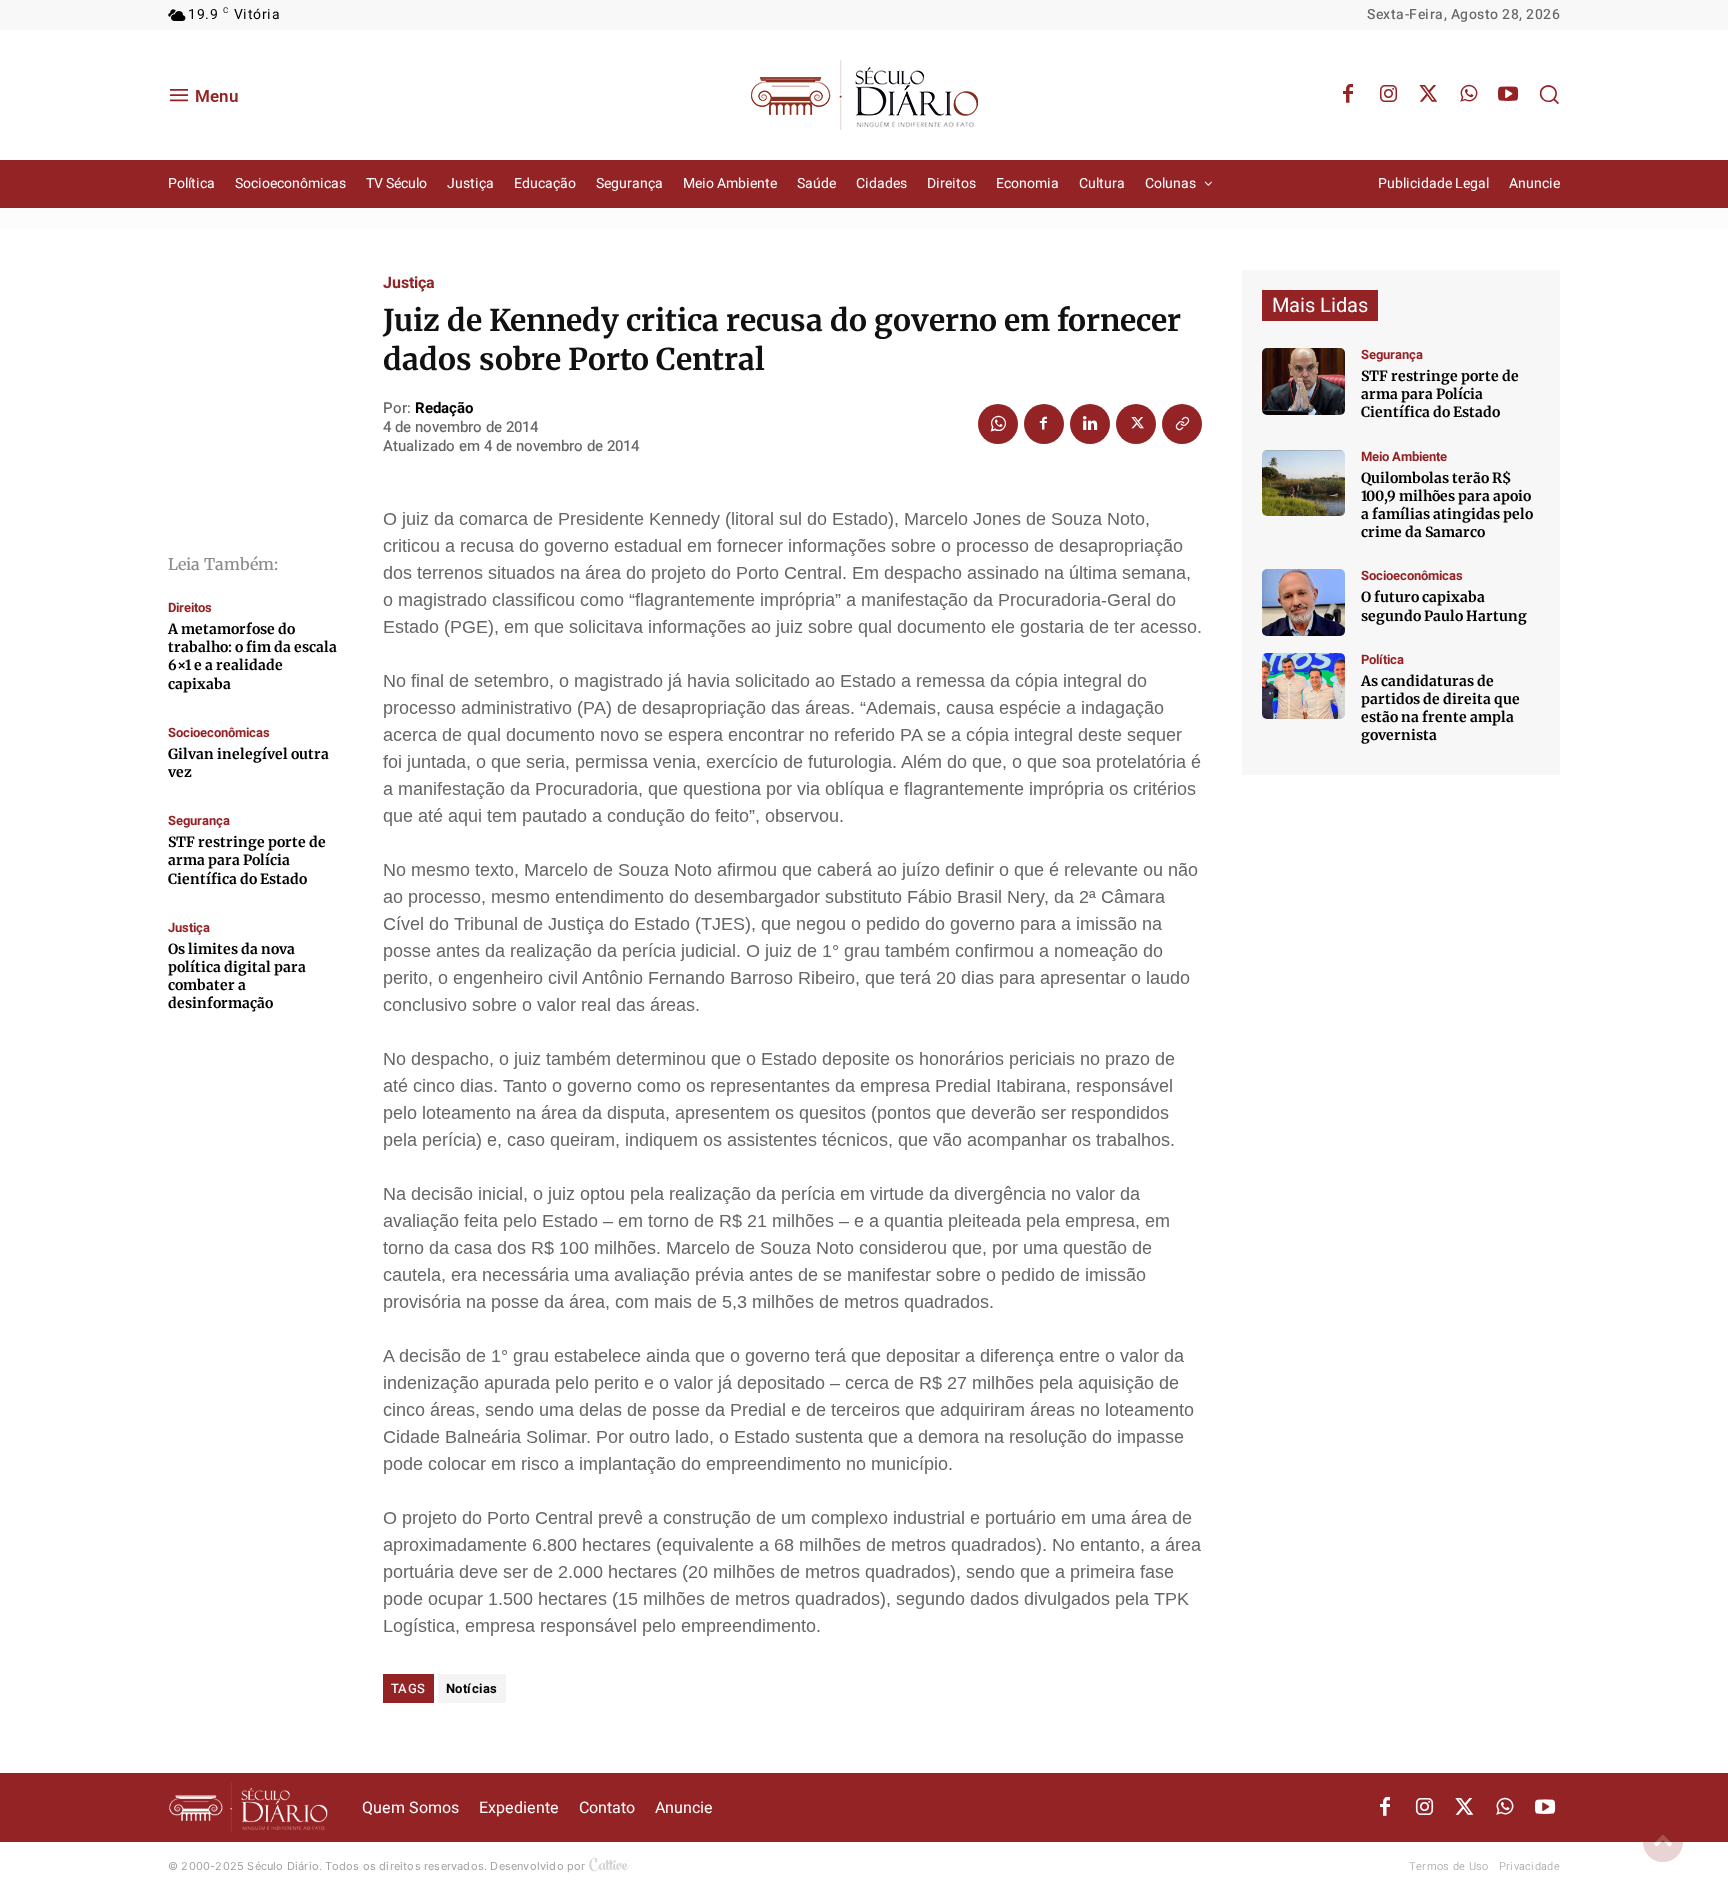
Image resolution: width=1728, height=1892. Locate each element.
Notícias (472, 1688)
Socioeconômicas (219, 732)
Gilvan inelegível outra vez (248, 763)
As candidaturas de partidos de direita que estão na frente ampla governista (1440, 708)
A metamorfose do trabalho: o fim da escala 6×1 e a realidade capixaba (252, 656)
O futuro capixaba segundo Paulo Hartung (1444, 606)
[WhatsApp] (1468, 95)
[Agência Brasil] (1303, 381)
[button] (1549, 94)
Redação (444, 408)
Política (1382, 659)
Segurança (199, 820)
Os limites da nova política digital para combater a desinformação (237, 976)
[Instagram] (1388, 95)
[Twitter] (1428, 95)
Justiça (189, 927)
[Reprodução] (1303, 602)
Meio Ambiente (1404, 456)
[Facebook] (1348, 95)
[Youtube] (1508, 95)
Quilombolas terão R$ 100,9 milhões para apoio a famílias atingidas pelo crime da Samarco (1447, 505)
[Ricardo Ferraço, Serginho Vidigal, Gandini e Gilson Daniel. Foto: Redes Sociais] (1303, 686)
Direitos (190, 607)
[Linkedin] (1090, 424)
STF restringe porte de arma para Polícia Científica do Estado (247, 860)
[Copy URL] (1182, 424)
